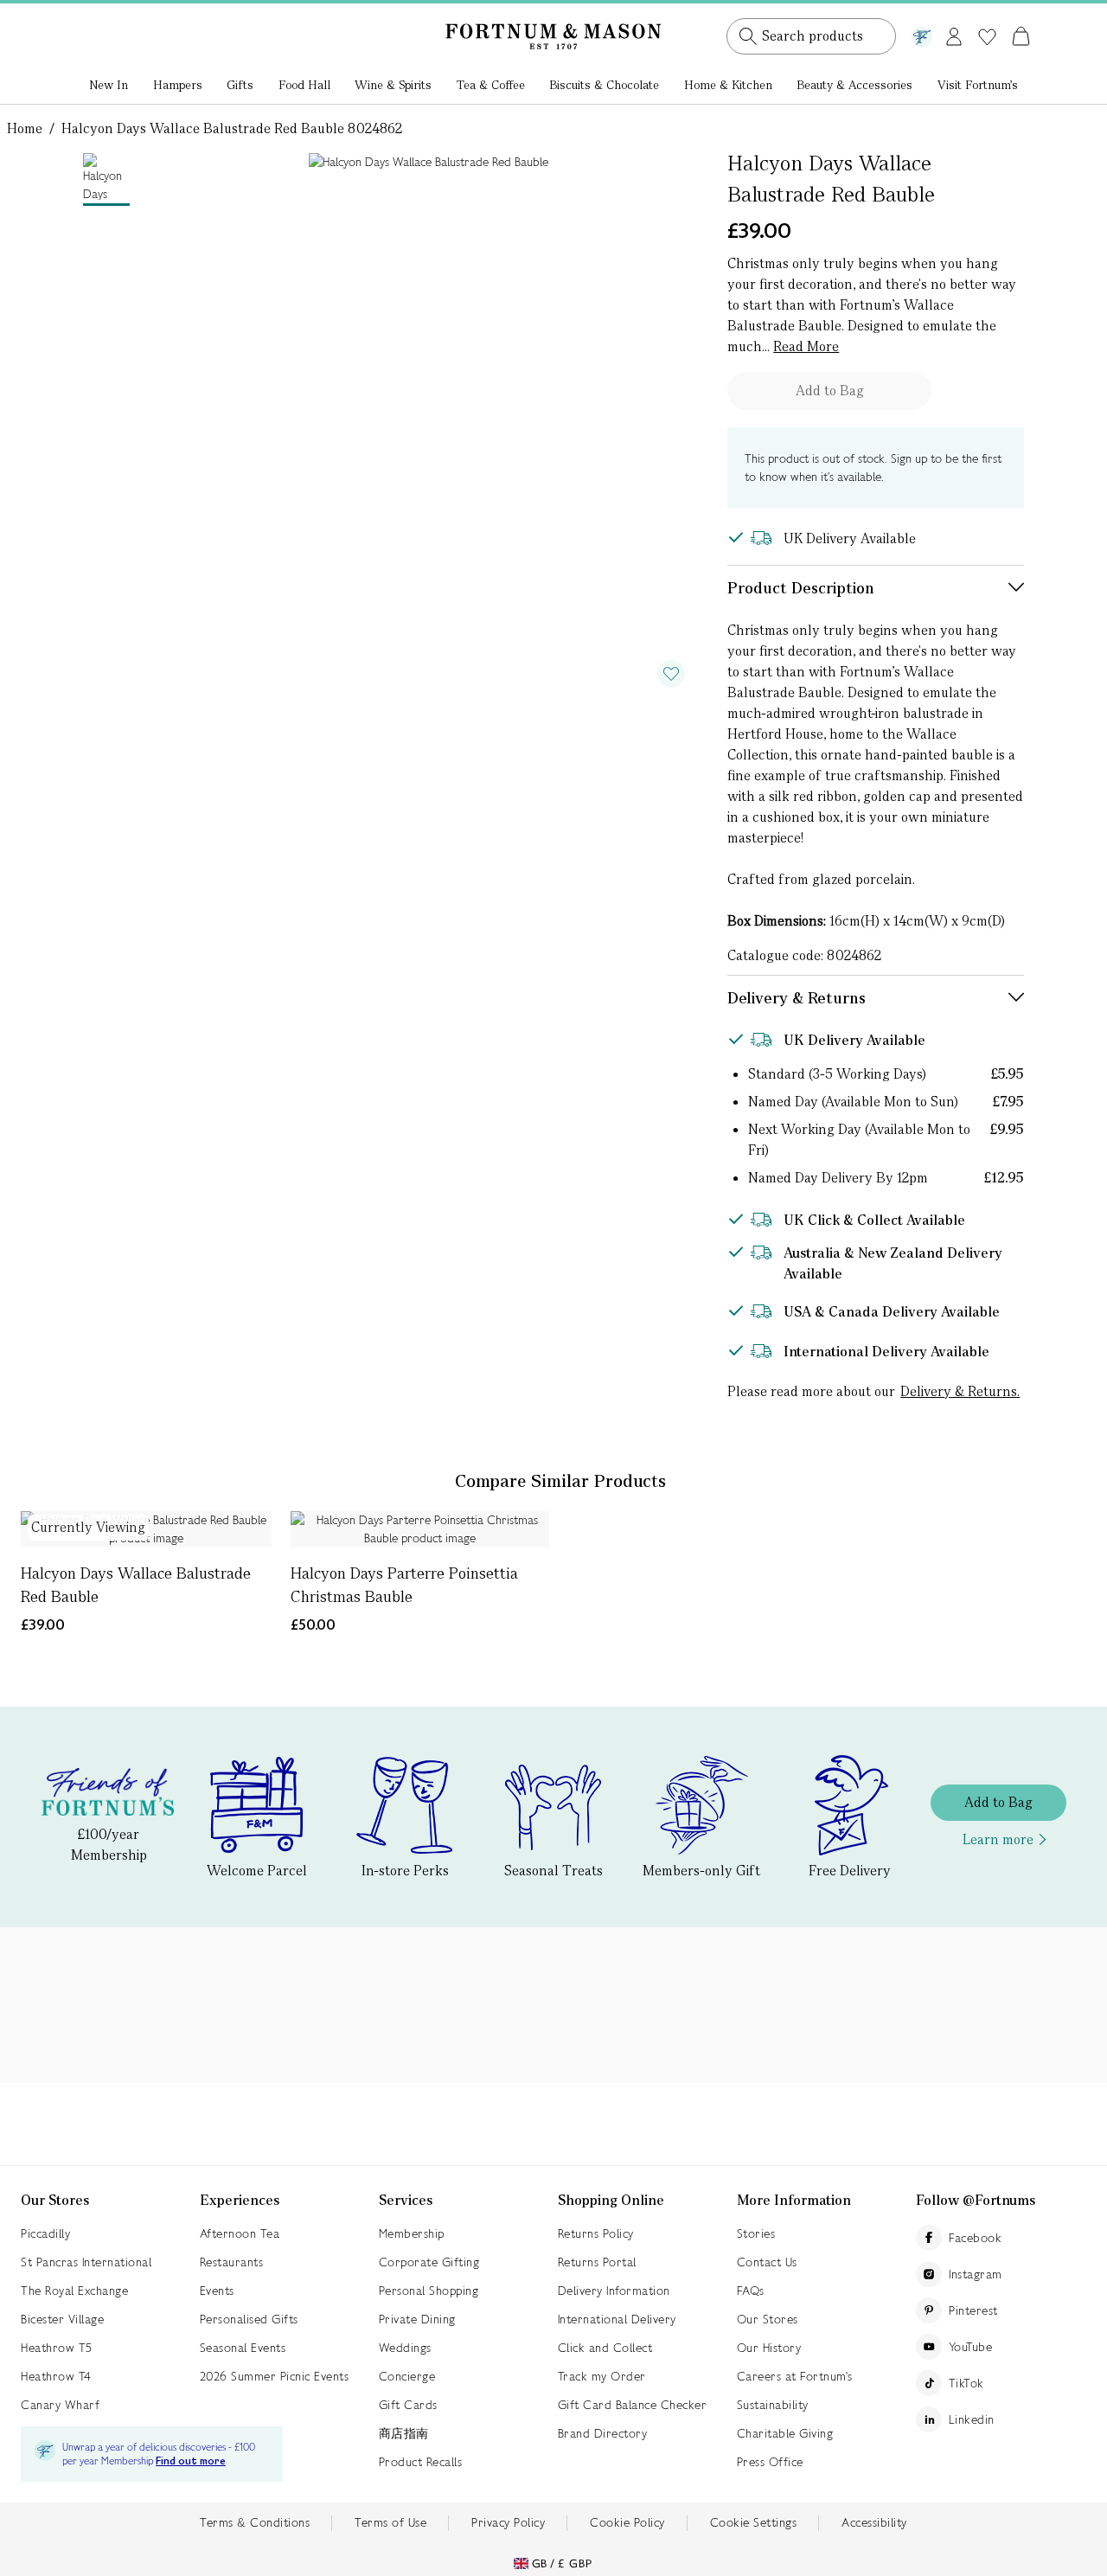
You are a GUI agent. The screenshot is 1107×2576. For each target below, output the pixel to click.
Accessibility (874, 2522)
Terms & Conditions (255, 2522)
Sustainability (773, 2405)
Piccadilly (45, 2233)
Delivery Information (614, 2291)
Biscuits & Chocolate (604, 85)
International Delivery (617, 2319)
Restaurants (232, 2262)
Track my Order (602, 2376)
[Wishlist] (987, 37)
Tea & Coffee (491, 85)
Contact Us (767, 2262)
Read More (806, 346)
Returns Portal (597, 2262)
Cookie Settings (754, 2522)
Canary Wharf (60, 2405)
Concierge (407, 2376)
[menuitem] (109, 87)
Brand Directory (603, 2433)
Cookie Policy (627, 2522)
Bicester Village (62, 2319)
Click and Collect (605, 2348)
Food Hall (304, 85)
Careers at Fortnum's (795, 2376)
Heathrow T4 (56, 2376)
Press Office (770, 2462)
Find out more (191, 2461)
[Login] (954, 33)
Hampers (178, 85)
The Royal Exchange (74, 2291)
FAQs (751, 2291)
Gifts (240, 85)
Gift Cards (408, 2405)
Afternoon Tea (240, 2233)
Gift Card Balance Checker (633, 2405)
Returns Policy (596, 2233)
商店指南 (404, 2433)
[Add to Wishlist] (671, 674)
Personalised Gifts (249, 2319)
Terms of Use (390, 2522)
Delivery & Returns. (960, 1391)
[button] (985, 16)
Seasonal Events (243, 2348)
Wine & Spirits (393, 85)
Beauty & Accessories (854, 85)
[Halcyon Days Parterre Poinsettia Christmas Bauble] (420, 1529)
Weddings (405, 2348)
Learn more (998, 1839)
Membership (412, 2233)
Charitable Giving (785, 2433)
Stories (756, 2233)
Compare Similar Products (560, 1481)
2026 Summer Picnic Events (275, 2376)
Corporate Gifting (429, 2262)
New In (109, 85)
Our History (769, 2348)
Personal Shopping (429, 2291)
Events (217, 2291)
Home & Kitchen (728, 85)
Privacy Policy (508, 2522)
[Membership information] (922, 34)
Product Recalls (421, 2462)
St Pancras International (86, 2262)
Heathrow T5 (57, 2348)
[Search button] (748, 36)
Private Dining (417, 2319)
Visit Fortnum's (978, 85)
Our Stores (768, 2319)
